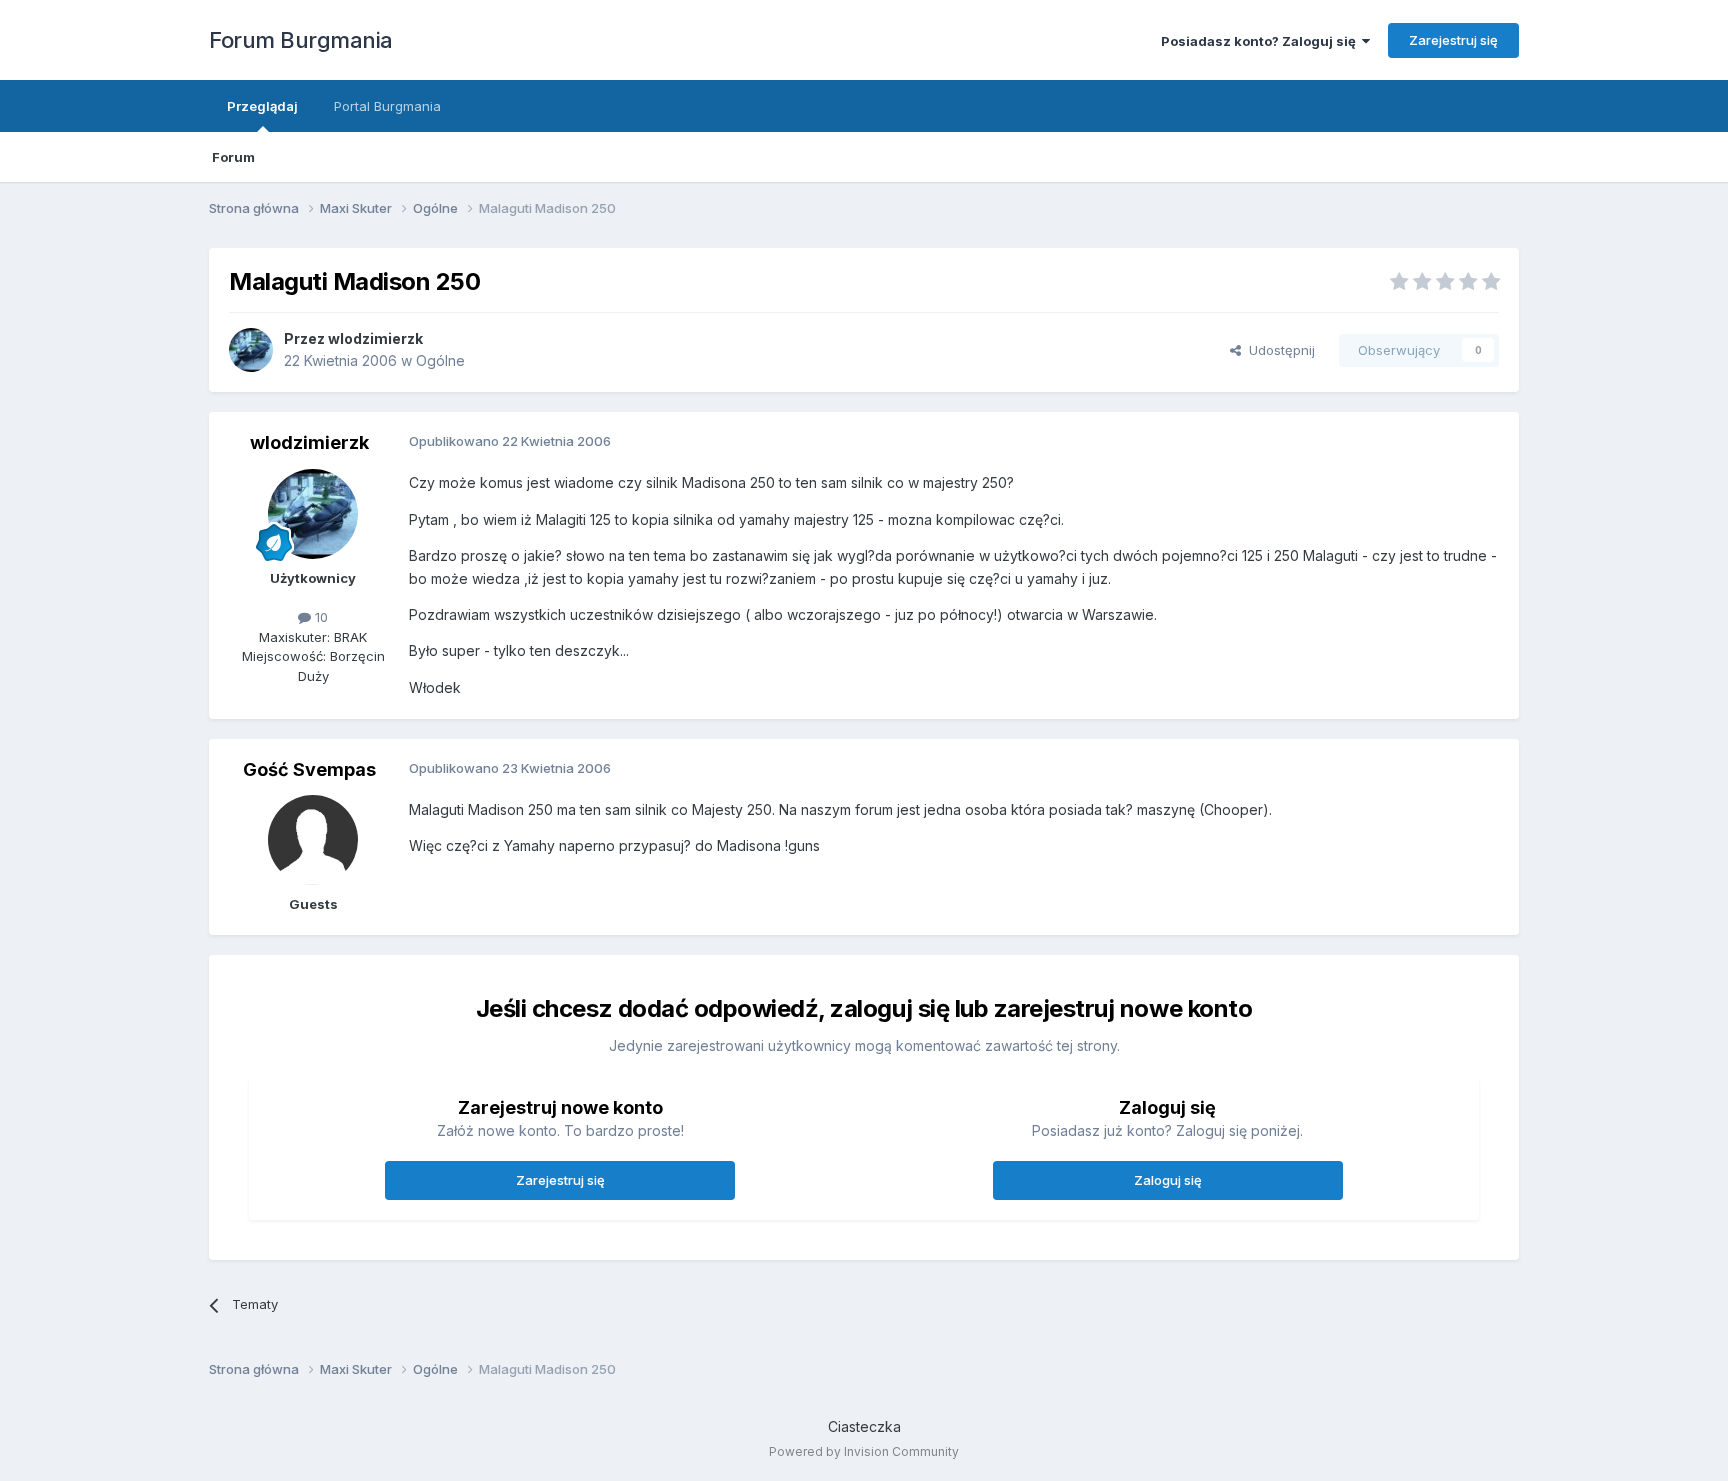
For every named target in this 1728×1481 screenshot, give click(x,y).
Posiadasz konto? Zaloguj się (1261, 41)
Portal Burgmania (387, 106)
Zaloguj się (1168, 1180)
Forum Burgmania (301, 40)
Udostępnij (1278, 350)
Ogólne (440, 360)
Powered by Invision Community (864, 1451)
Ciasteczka (864, 1426)
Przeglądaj (262, 106)
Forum (233, 157)
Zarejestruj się (1453, 40)
